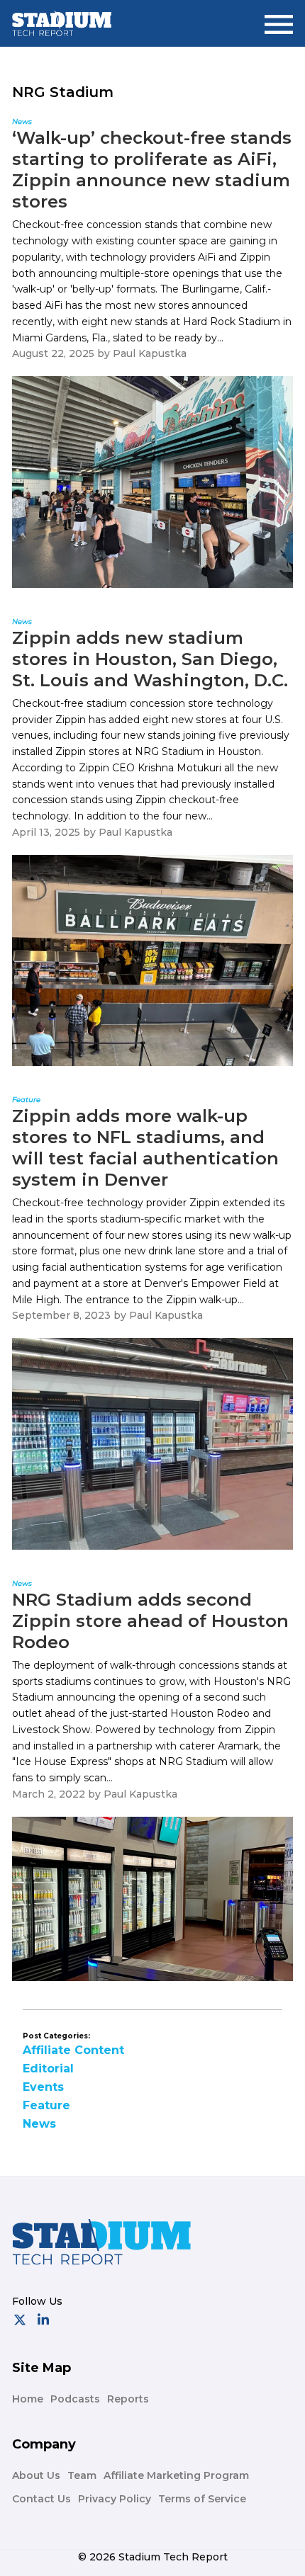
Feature (46, 2105)
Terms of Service (202, 2499)
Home (28, 2399)
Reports (128, 2399)
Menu (279, 19)
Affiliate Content (73, 2050)
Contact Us (41, 2499)
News (39, 2124)
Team (82, 2475)
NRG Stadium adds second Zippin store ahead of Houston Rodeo (150, 1621)
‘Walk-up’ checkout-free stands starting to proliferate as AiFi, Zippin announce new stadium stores (152, 170)
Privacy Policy (115, 2499)
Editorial (48, 2069)
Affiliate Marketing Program (176, 2475)
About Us (36, 2475)
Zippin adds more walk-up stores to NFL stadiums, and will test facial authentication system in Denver (145, 1148)
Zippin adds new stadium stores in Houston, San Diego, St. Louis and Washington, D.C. (150, 659)
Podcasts (75, 2399)
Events (43, 2087)
